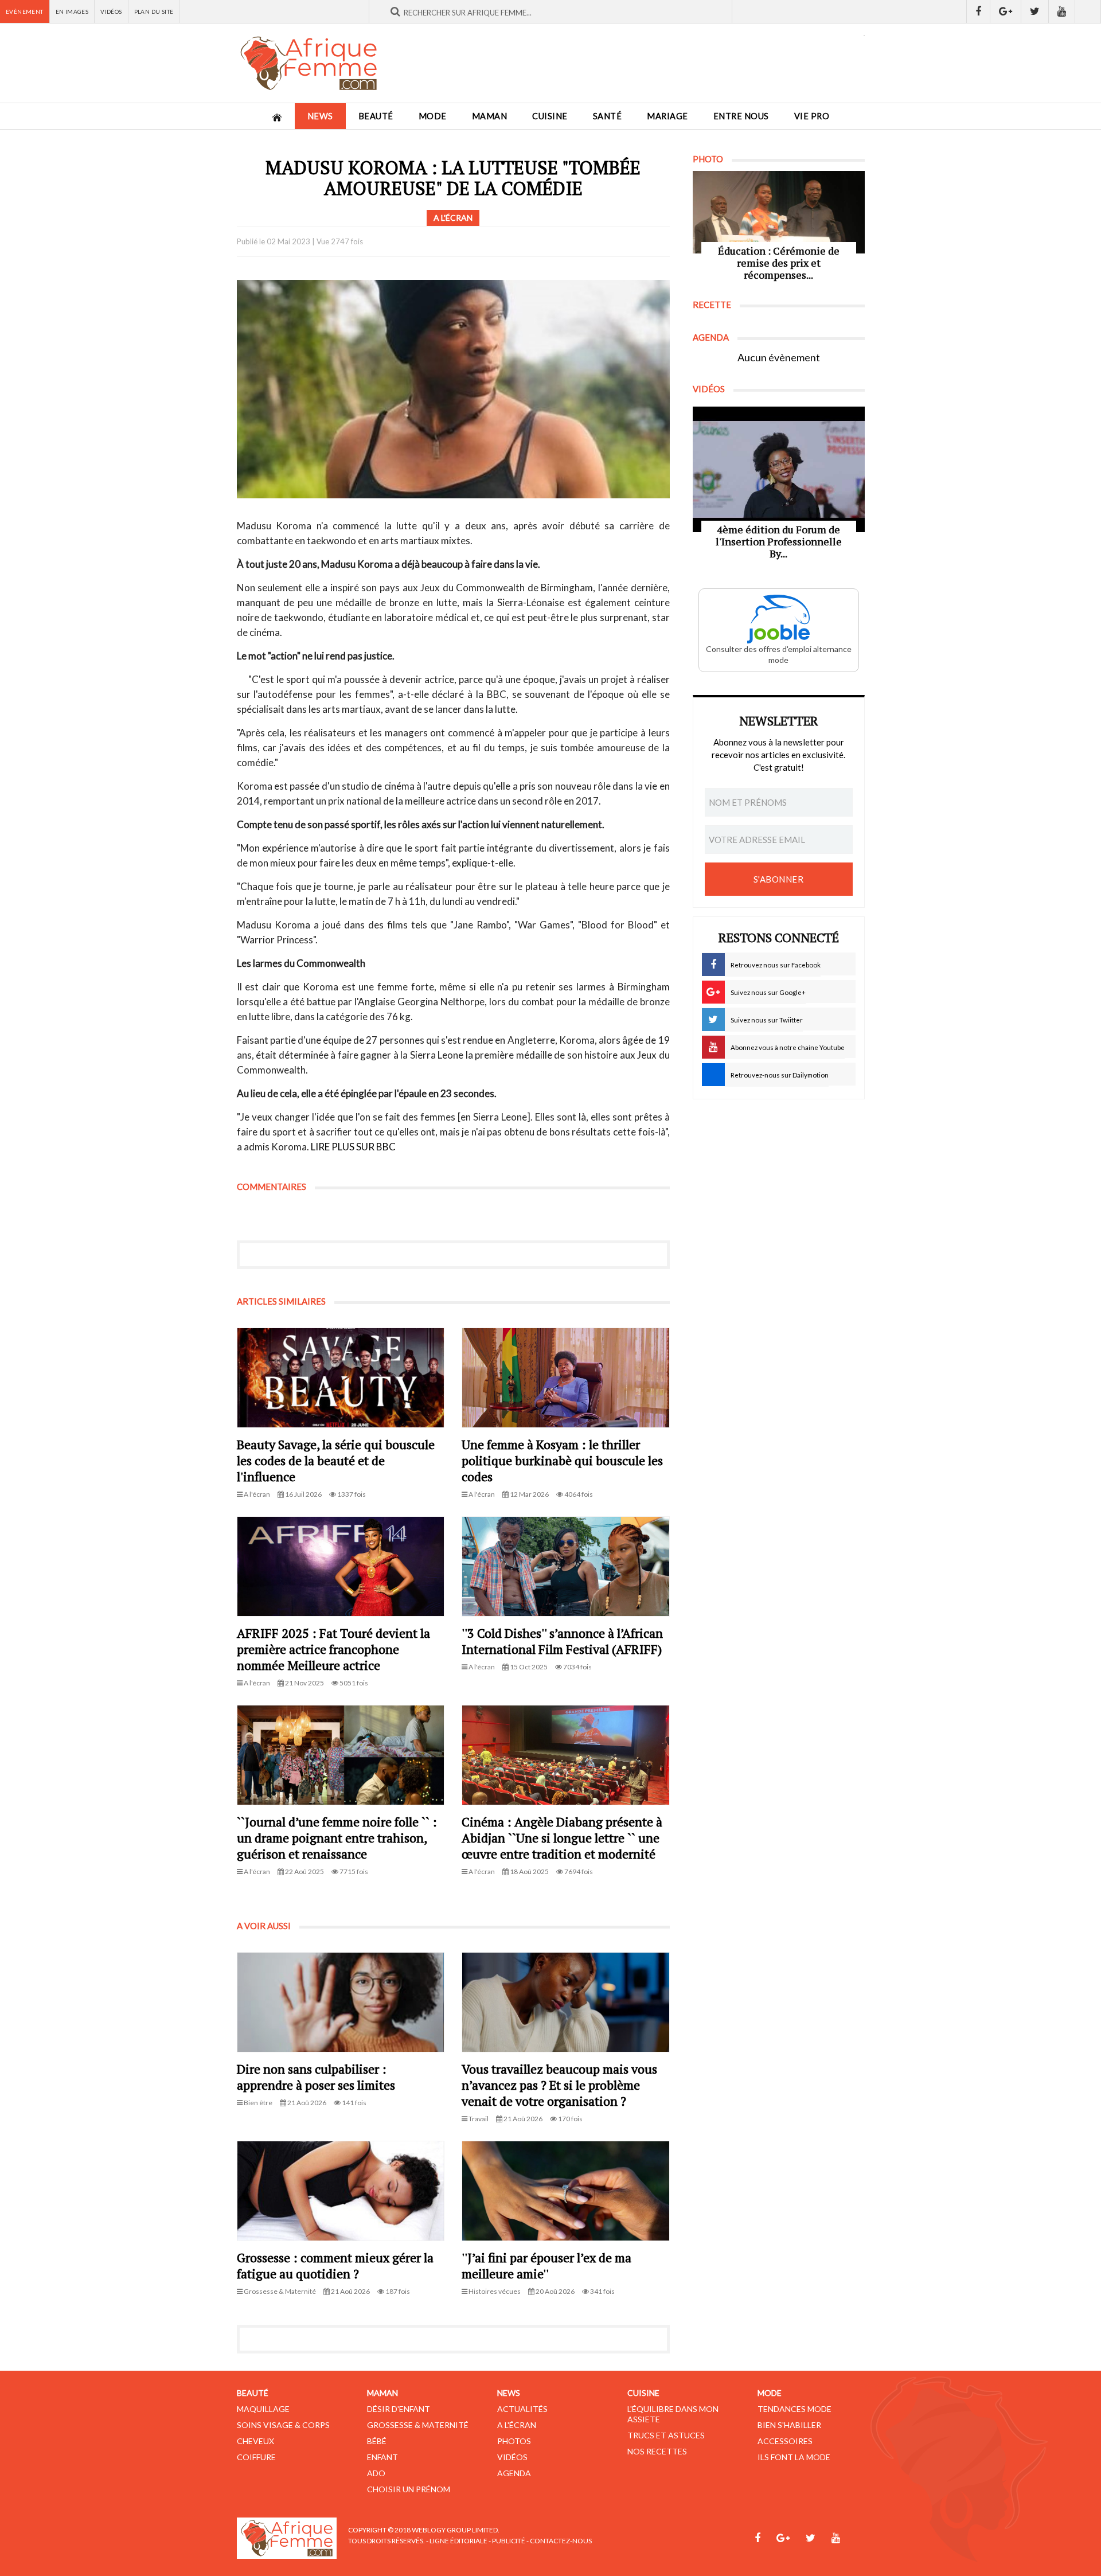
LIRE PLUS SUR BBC (353, 1147)
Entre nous (741, 116)
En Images (72, 11)
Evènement (25, 11)
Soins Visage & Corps (283, 2425)
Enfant (382, 2457)
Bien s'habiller (789, 2425)
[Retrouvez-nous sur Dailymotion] (1088, 11)
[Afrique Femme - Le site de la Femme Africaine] (309, 63)
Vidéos (111, 11)
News (320, 116)
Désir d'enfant (399, 2409)
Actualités (522, 2409)
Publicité (509, 2541)
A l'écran (517, 2425)
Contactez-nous (561, 2541)
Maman (490, 116)
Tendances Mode (794, 2409)
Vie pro (812, 116)
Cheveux (255, 2441)
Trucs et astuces (666, 2435)
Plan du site (154, 11)
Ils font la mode (794, 2457)
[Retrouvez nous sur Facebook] (978, 11)
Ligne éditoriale (458, 2541)
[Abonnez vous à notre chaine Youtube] (1062, 11)
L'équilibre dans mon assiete (673, 2414)
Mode (433, 116)
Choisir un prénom (409, 2489)
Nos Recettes (657, 2451)
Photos (514, 2441)
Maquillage (263, 2409)
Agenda (514, 2473)
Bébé (377, 2441)
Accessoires (785, 2441)
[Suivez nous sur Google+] (1006, 11)
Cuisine (550, 116)
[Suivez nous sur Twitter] (1035, 11)
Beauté (376, 116)
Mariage (667, 116)
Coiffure (256, 2457)
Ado (376, 2473)
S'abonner (779, 879)
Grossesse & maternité (418, 2425)
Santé (608, 116)
